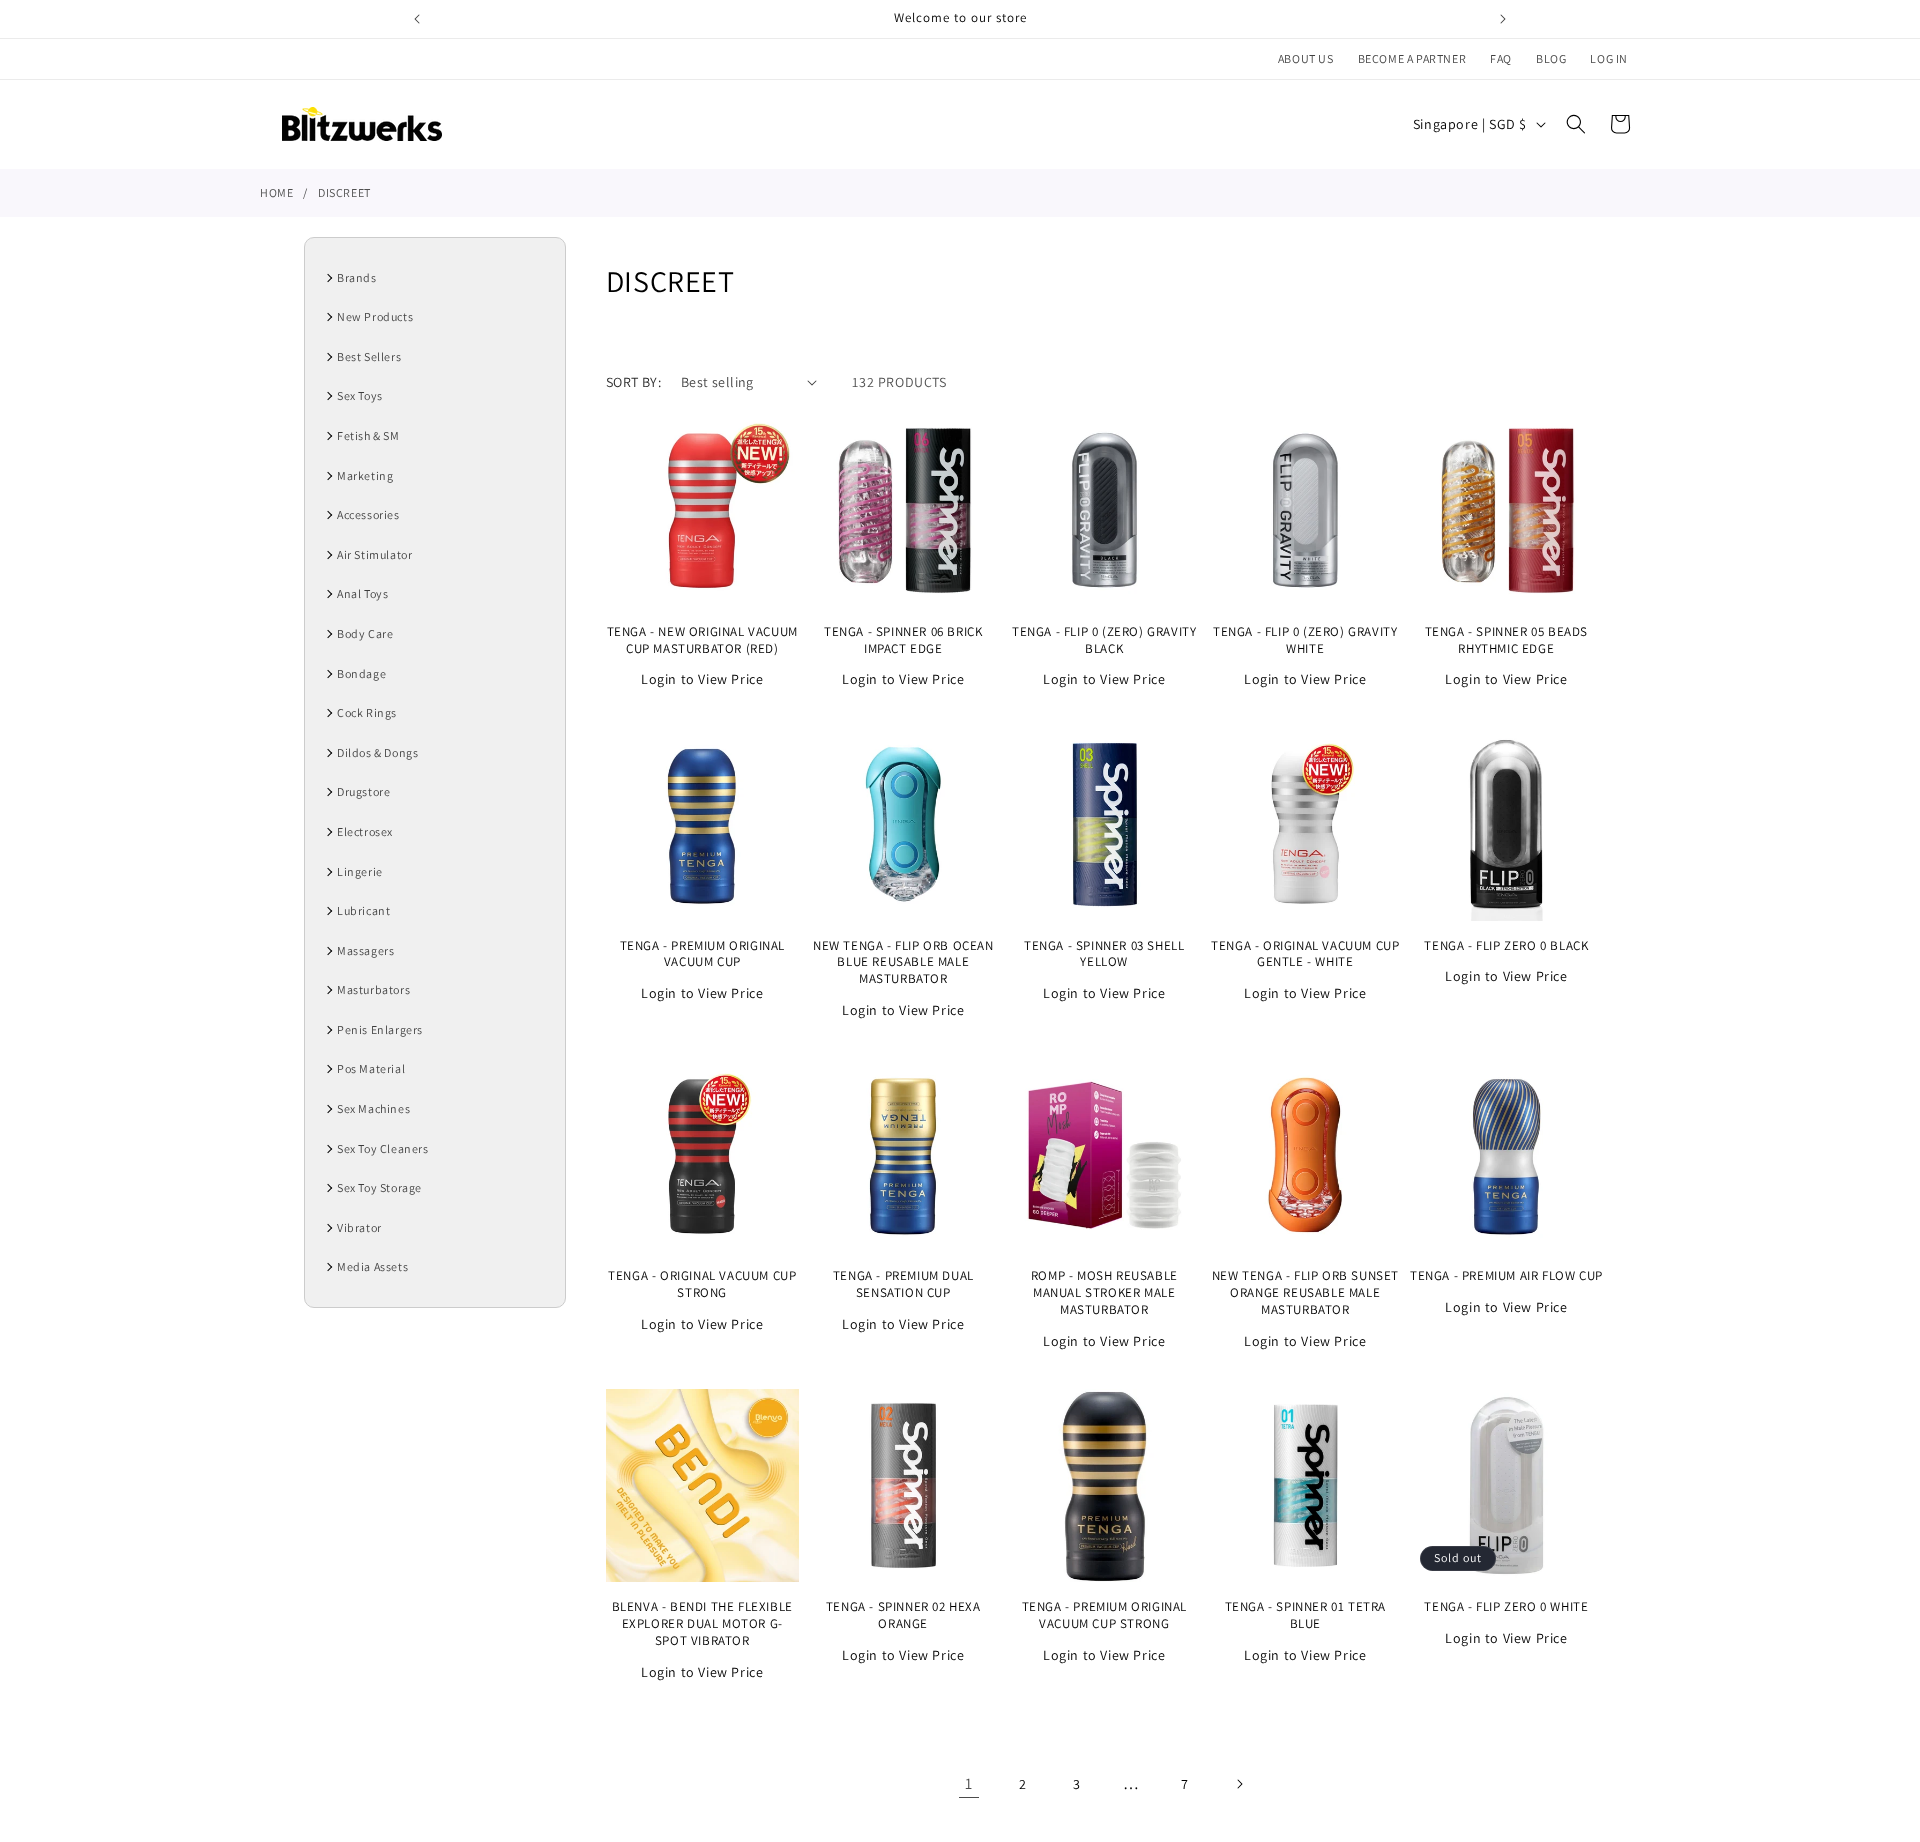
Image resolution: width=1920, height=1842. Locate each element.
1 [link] (969, 1783)
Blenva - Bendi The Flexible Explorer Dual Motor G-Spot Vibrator (702, 1624)
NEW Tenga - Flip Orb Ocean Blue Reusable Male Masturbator (903, 963)
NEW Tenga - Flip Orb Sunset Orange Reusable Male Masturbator (1305, 1293)
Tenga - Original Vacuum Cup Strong (702, 1284)
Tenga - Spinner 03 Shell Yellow (1104, 954)
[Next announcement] (1503, 19)
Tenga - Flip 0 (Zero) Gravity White (1305, 640)
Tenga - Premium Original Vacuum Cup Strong (1104, 1615)
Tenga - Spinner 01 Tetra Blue (1305, 1615)
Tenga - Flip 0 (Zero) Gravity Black (1104, 640)
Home (276, 192)
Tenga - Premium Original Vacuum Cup (702, 954)
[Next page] (1239, 1784)
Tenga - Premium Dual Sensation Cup (903, 1284)
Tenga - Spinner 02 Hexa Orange (903, 1615)
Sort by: (633, 382)
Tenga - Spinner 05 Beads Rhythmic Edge (1506, 640)
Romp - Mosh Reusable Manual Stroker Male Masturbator (1104, 1293)
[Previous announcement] (417, 19)
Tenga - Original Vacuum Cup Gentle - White (1305, 954)
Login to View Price (702, 679)
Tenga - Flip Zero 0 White (1506, 1607)
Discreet (344, 192)
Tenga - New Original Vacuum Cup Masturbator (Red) (702, 640)
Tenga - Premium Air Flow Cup (1506, 1276)
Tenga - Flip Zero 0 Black (1506, 946)
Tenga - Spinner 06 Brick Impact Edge (903, 640)
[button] (1576, 124)
